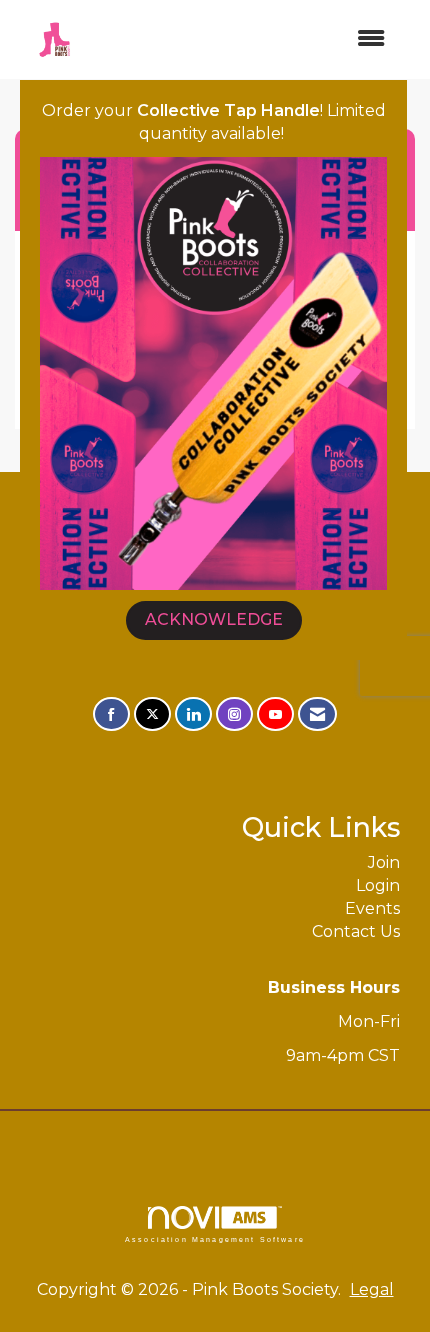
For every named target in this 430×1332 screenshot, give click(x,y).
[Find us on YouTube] (275, 714)
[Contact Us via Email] (317, 714)
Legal (372, 1289)
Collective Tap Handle (228, 110)
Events (372, 908)
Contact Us (356, 931)
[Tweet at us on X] (152, 714)
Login (378, 885)
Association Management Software (215, 1239)
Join (384, 862)
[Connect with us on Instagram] (234, 714)
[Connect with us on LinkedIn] (193, 714)
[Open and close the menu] (247, 39)
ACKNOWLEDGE (214, 619)
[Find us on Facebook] (111, 714)
